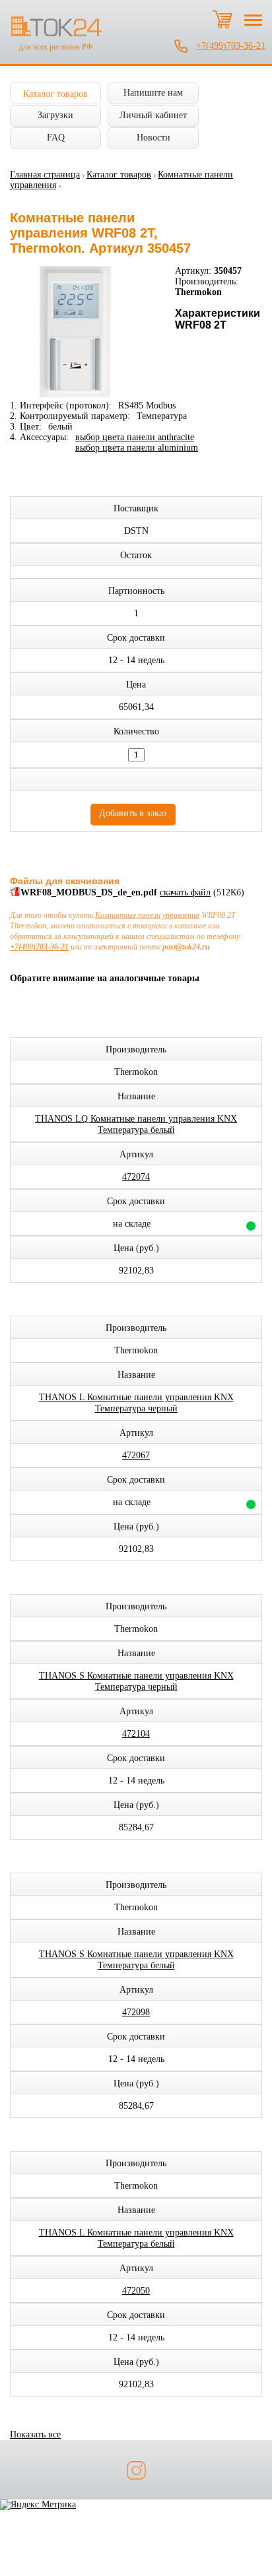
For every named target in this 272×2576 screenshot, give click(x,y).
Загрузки (55, 115)
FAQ (56, 138)
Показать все (35, 2434)
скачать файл (185, 892)
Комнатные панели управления (147, 915)
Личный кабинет (153, 115)
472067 (136, 1455)
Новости (153, 138)
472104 (136, 1734)
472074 (136, 1177)
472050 (136, 2291)
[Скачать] (15, 894)
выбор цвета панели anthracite (135, 437)
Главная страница (45, 175)
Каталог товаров (55, 94)
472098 (136, 2012)
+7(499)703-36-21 (231, 46)
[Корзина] (222, 19)
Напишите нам (153, 93)
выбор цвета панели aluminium (137, 448)
